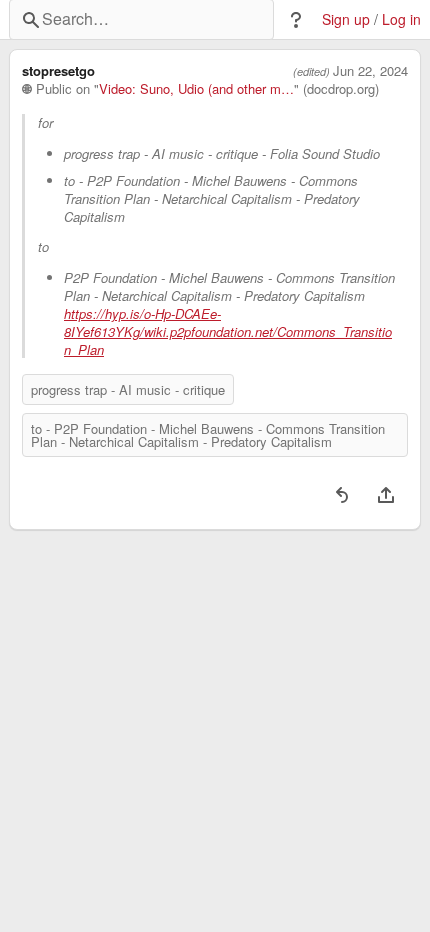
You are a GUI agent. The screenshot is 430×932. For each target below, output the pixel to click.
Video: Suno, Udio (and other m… (196, 89)
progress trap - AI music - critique (128, 389)
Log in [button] (401, 19)
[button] (296, 20)
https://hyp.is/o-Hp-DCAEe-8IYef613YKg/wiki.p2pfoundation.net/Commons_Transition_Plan (228, 332)
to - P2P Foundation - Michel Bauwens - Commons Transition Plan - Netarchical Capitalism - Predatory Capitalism (208, 435)
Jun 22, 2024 (370, 71)
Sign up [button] (346, 19)
